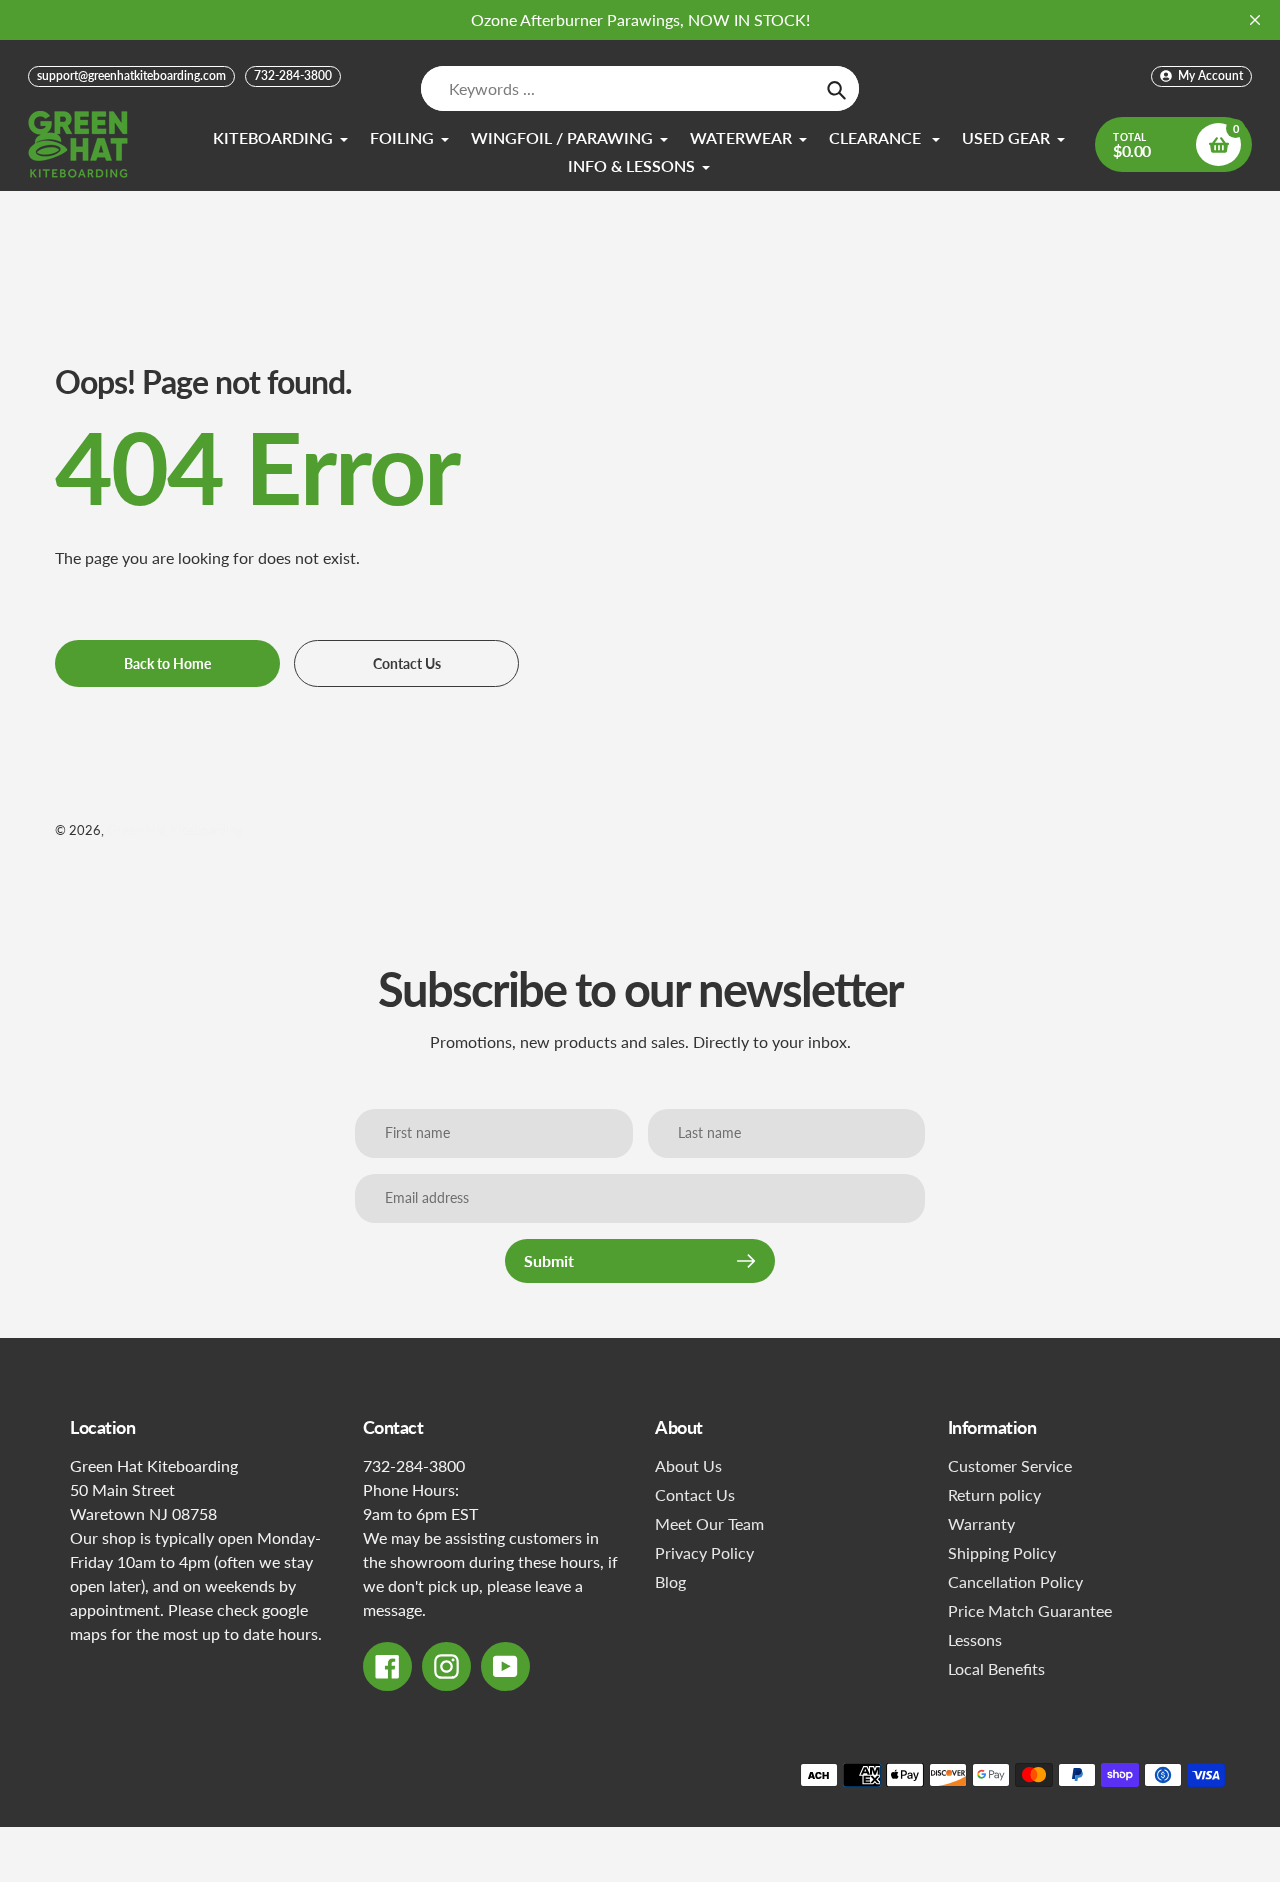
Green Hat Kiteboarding (175, 830)
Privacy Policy (704, 1552)
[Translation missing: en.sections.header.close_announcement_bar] (1255, 20)
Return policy (994, 1494)
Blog (670, 1581)
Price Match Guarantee (1030, 1610)
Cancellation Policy (1015, 1581)
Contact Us (695, 1494)
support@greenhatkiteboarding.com (131, 75)
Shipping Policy (1002, 1552)
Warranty (981, 1523)
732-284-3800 (293, 75)
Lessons (975, 1639)
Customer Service (1010, 1465)
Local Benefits (996, 1668)
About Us (688, 1465)
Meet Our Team (709, 1523)
